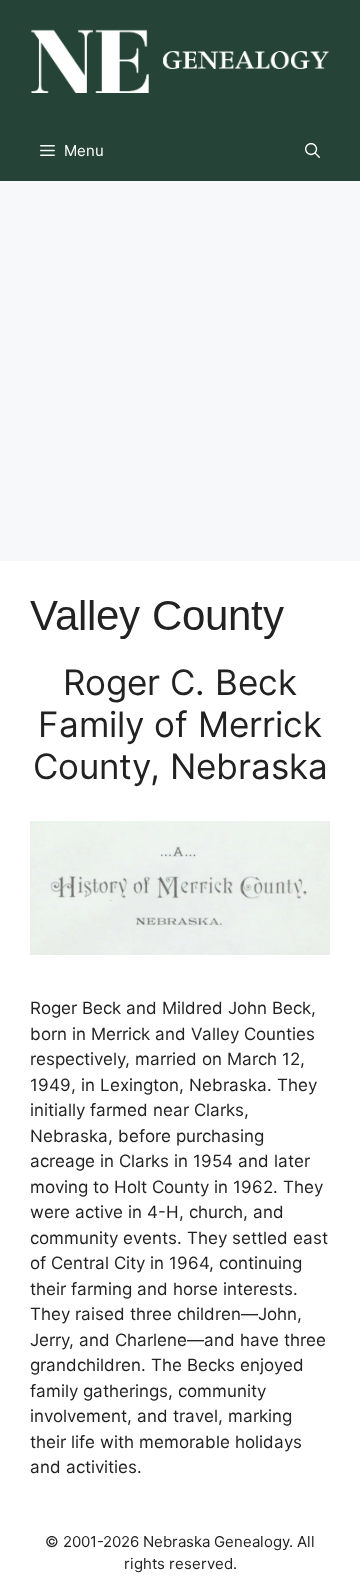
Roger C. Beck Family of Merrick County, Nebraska (180, 724)
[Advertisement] (180, 371)
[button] (312, 151)
